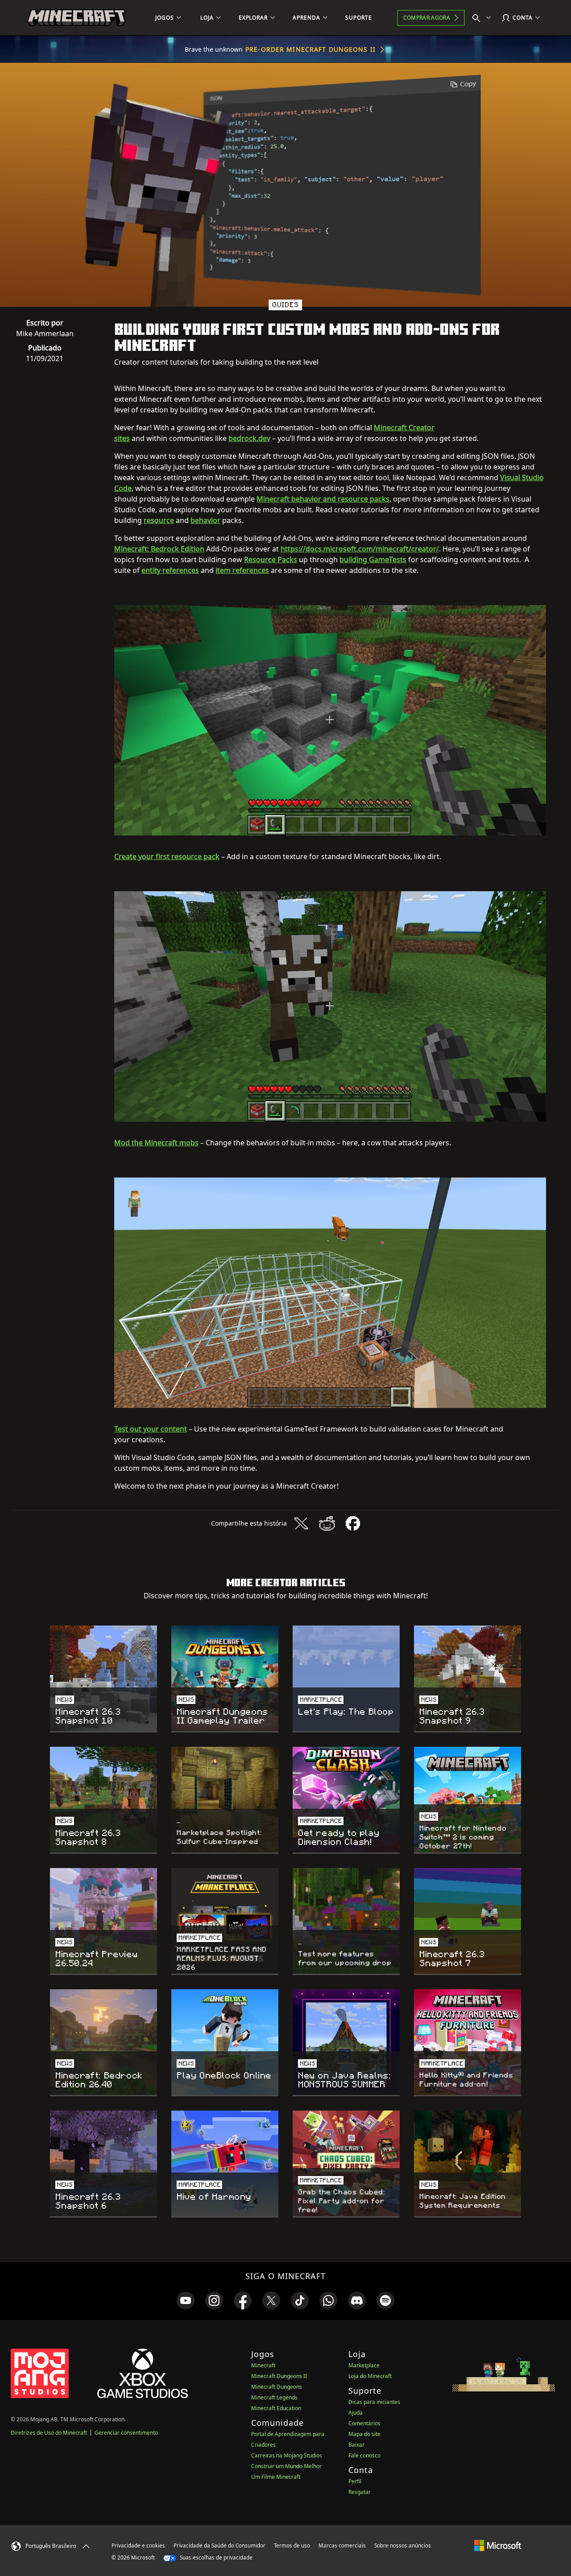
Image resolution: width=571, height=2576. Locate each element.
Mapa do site (364, 2434)
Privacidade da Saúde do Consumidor (219, 2545)
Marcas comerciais (342, 2545)
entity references (170, 570)
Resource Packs (271, 560)
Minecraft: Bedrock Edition (159, 549)
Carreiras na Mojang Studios (287, 2455)
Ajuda (356, 2413)
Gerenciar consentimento (126, 2433)
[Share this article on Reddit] (327, 1523)
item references (242, 570)
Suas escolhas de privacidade (215, 2557)
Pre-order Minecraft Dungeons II (310, 49)
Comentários (364, 2423)
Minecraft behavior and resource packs (323, 499)
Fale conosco (364, 2455)
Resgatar (360, 2492)
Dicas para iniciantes (374, 2402)
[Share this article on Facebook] (353, 1523)
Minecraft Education (276, 2408)
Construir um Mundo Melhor (286, 2466)
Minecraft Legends (274, 2397)
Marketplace (364, 2365)
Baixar (356, 2445)
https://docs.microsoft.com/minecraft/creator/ (360, 549)
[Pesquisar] (484, 18)
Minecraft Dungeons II (279, 2376)
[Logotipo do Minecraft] (76, 18)
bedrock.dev (249, 438)
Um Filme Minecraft (276, 2477)
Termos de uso (292, 2545)
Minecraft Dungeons (277, 2387)
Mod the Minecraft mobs (156, 1143)
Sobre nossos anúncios (403, 2545)
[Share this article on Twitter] (301, 1523)
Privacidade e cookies (138, 2545)
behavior (205, 520)
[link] (186, 2300)
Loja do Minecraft (370, 2376)
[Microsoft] (498, 2545)
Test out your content (151, 1429)
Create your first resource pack (167, 856)
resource (159, 520)
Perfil (355, 2481)
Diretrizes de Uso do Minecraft (49, 2433)
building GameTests (373, 560)
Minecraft (263, 2365)
